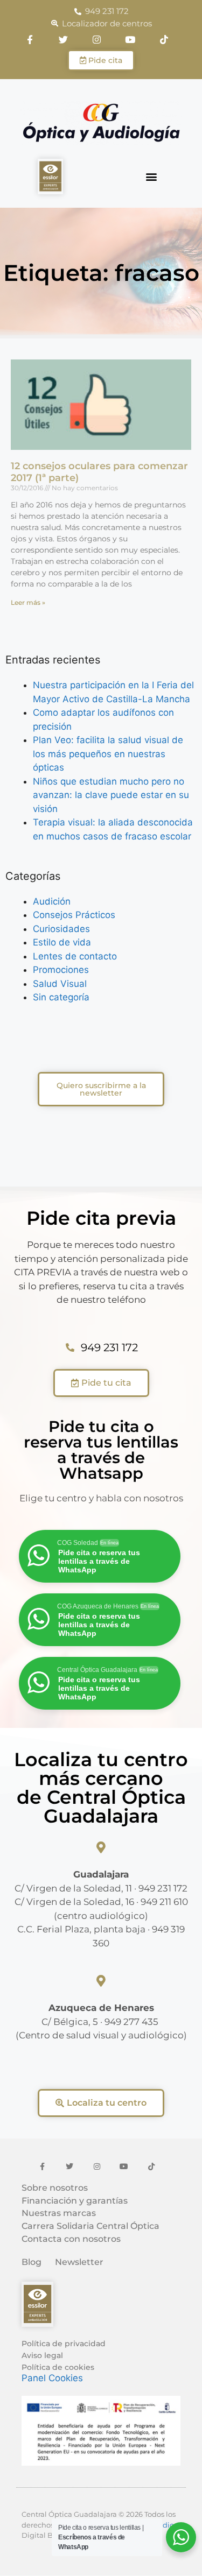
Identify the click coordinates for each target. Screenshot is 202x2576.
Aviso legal (42, 2355)
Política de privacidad (64, 2344)
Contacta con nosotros (71, 2239)
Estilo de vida (62, 942)
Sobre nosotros (55, 2188)
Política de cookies (58, 2367)
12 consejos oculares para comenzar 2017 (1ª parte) (99, 472)
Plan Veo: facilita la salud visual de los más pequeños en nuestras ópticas (108, 754)
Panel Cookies (52, 2378)
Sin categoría (61, 997)
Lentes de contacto (75, 956)
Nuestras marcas (59, 2213)
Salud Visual (60, 984)
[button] (152, 177)
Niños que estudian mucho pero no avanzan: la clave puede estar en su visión (111, 795)
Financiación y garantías (75, 2201)
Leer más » (28, 602)
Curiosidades (61, 929)
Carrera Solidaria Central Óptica (90, 2226)
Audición (52, 901)
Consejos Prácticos (74, 915)
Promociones (61, 970)
